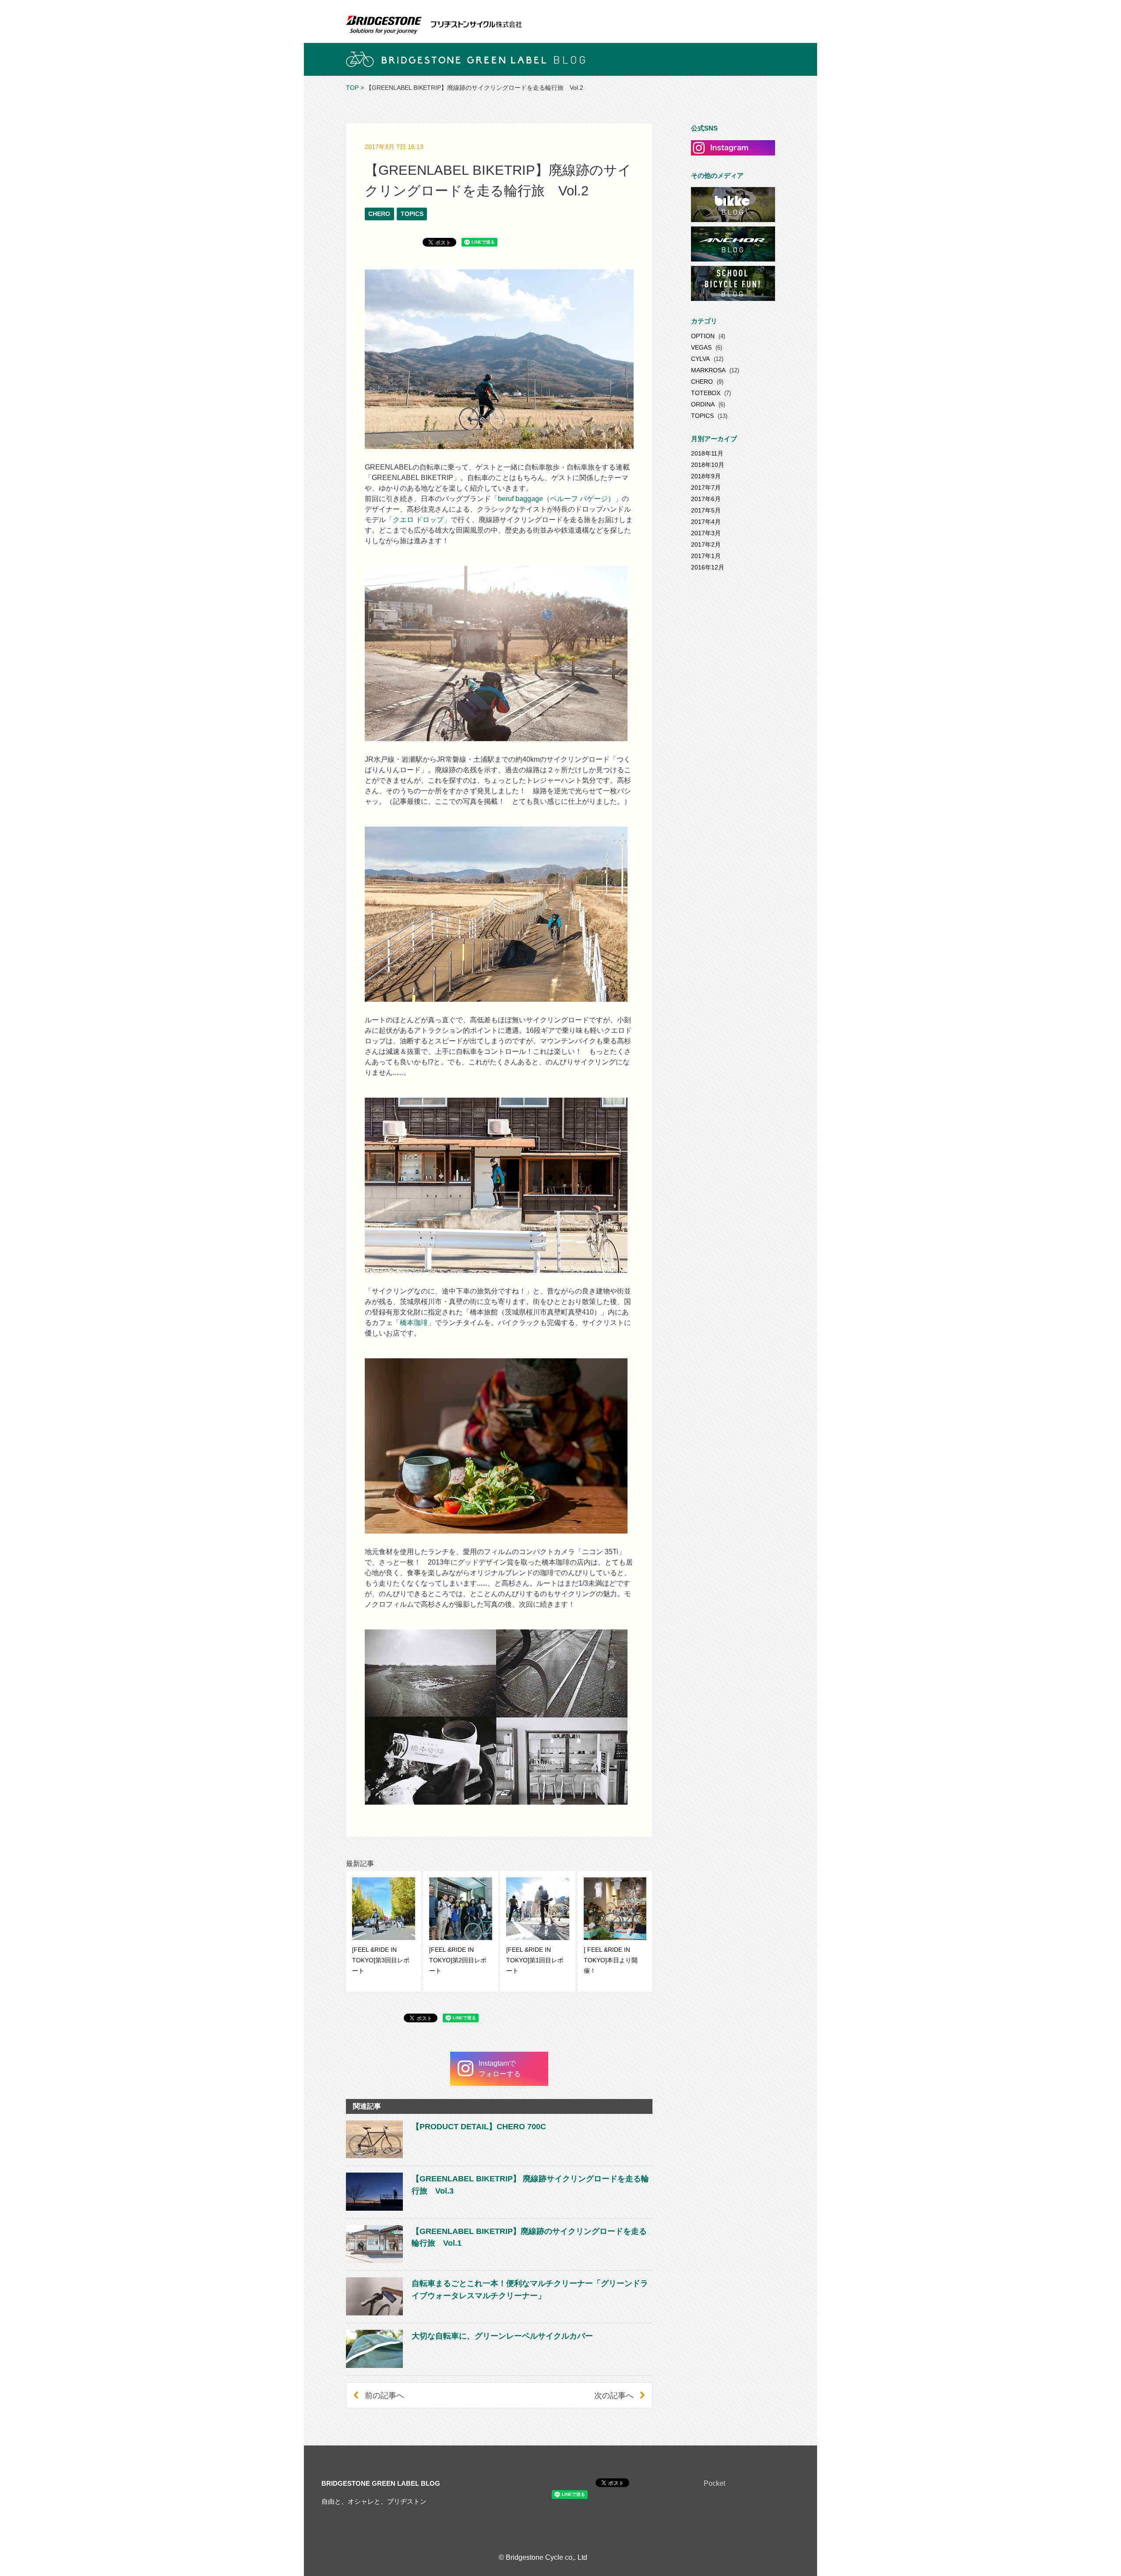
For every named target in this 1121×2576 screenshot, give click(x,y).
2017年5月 (706, 510)
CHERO (379, 214)
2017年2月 (706, 544)
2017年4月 (706, 522)
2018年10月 (708, 465)
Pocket (714, 2483)
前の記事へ (384, 2395)
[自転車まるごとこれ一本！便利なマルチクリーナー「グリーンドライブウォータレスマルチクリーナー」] (499, 2313)
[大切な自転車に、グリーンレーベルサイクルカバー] (469, 2366)
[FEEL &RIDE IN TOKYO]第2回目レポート (458, 1960)
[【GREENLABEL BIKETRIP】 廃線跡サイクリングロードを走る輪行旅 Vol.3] (499, 2208)
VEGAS (701, 347)
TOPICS (412, 214)
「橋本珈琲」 (414, 1323)
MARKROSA (708, 370)
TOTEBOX (706, 393)
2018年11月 (707, 453)
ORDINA (703, 404)
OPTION (703, 336)
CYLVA (700, 359)
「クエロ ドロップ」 (418, 520)
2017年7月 (706, 488)
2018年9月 (706, 476)
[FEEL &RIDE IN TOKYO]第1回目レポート (535, 1960)
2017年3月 (706, 533)
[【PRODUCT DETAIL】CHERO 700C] (446, 2156)
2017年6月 (706, 499)
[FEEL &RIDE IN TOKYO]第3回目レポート (381, 1960)
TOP (352, 88)
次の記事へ (614, 2395)
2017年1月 (706, 556)
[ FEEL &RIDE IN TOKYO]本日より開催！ (611, 1960)
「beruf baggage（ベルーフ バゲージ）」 (556, 499)
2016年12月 (708, 567)
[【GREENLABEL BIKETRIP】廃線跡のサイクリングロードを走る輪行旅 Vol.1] (499, 2260)
